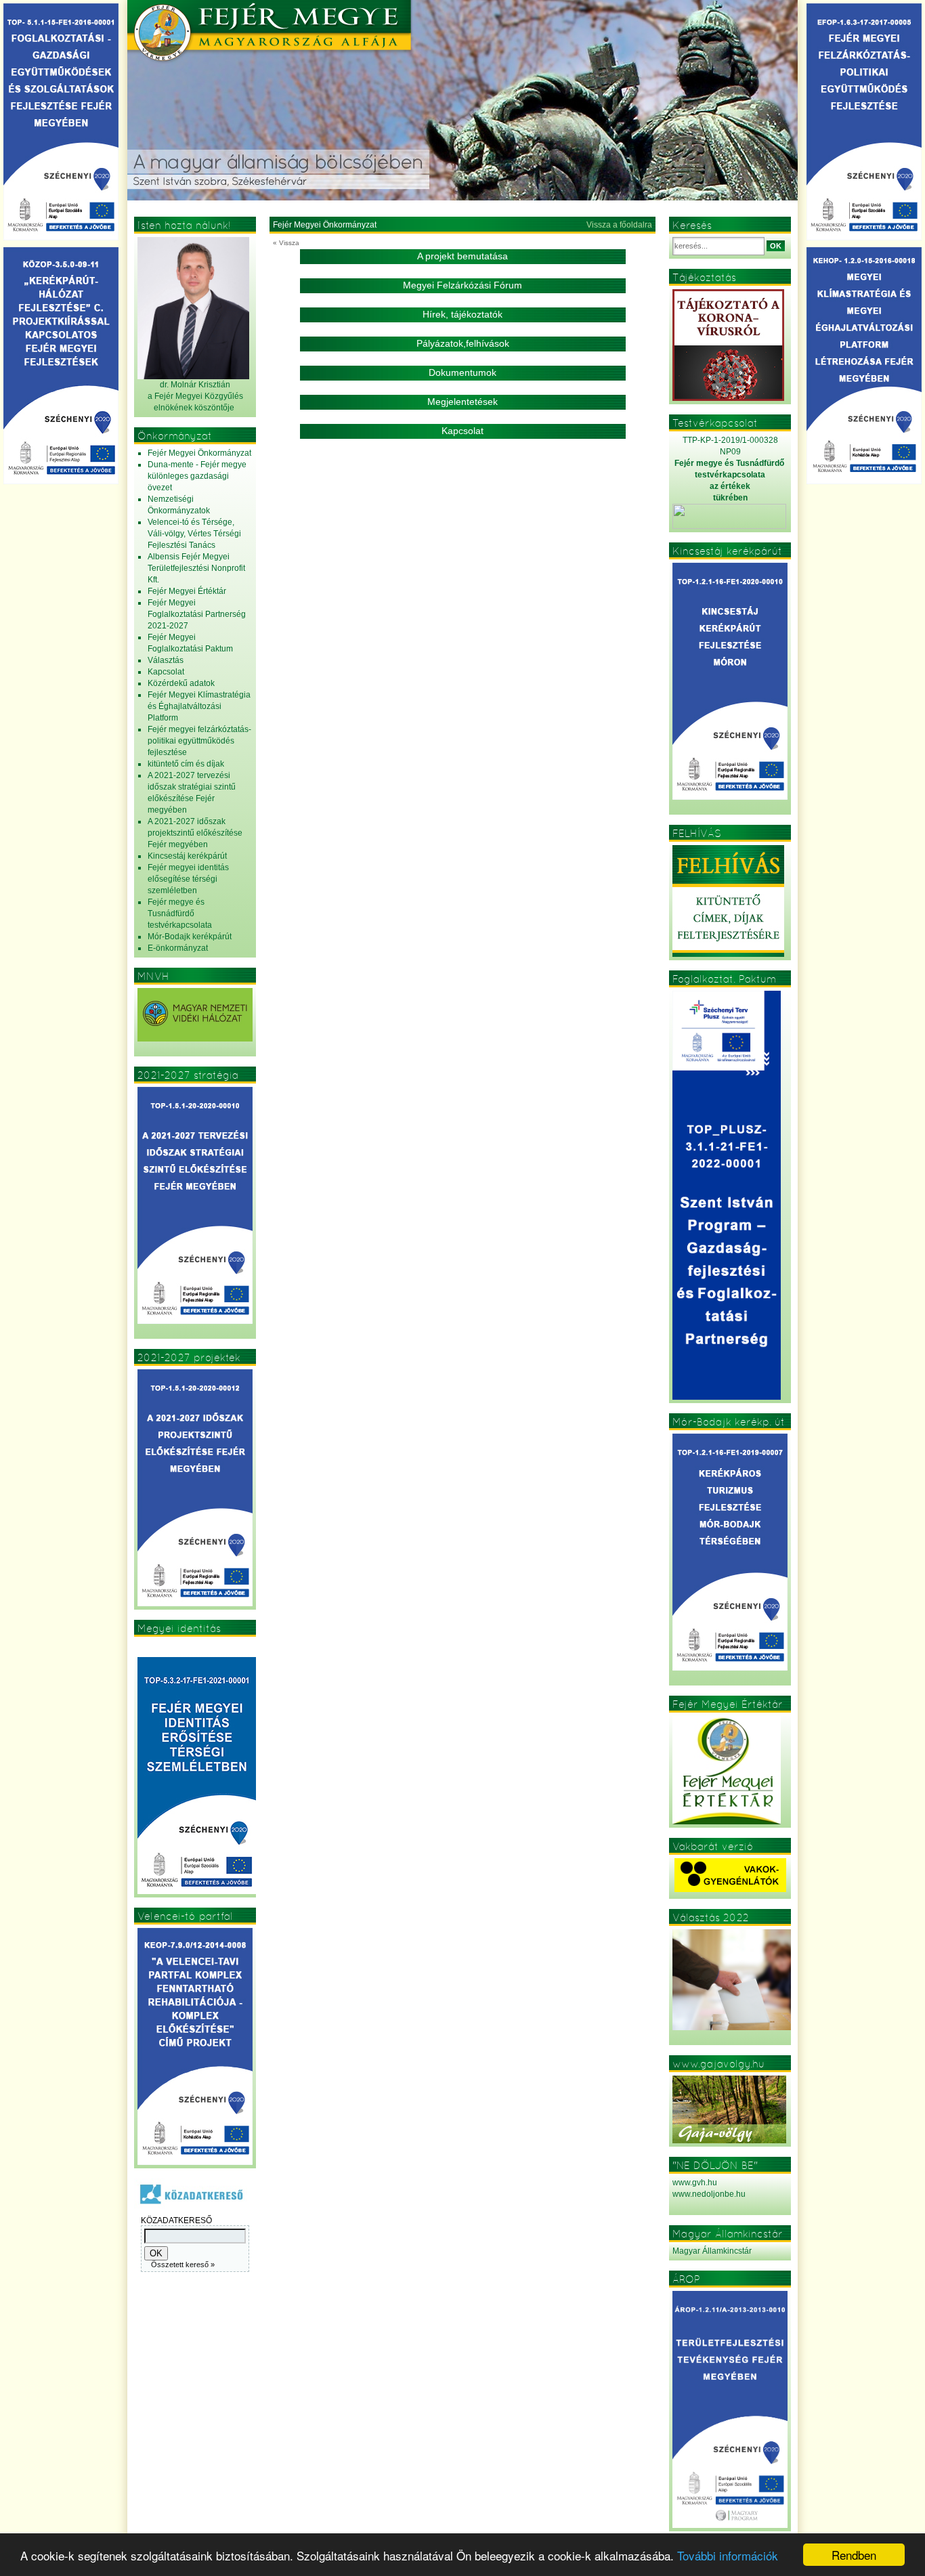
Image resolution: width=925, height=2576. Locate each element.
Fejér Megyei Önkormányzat (325, 225)
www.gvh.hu (695, 2183)
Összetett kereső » (183, 2264)
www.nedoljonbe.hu (709, 2194)
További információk (728, 2555)
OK (776, 246)
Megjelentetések (462, 402)
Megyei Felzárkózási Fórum (462, 285)
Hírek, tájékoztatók (462, 314)
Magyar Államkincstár (712, 2251)
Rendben (854, 2555)
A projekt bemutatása (462, 256)
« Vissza (286, 243)
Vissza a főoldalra (619, 225)
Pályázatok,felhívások (463, 343)
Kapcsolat (462, 431)
